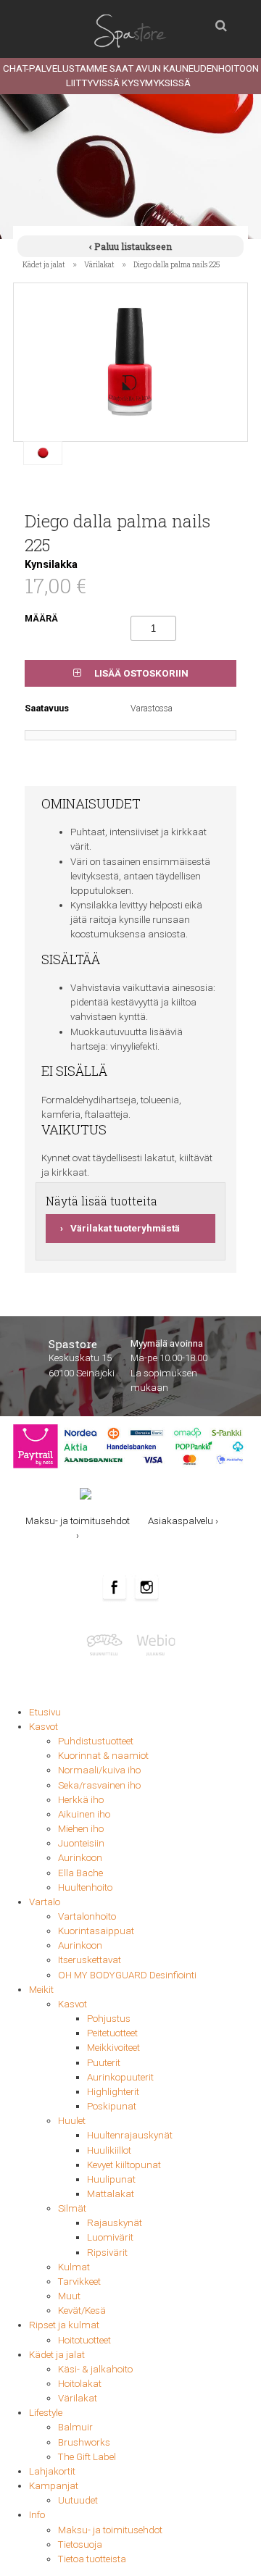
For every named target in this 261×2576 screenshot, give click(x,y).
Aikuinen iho (84, 1814)
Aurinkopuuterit (120, 2077)
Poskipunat (112, 2106)
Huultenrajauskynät (130, 2135)
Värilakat (99, 264)
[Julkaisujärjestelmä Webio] (154, 1644)
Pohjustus (109, 2019)
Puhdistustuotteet (96, 1741)
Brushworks (84, 2442)
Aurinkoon (80, 1858)
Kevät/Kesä (82, 2311)
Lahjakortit (52, 2471)
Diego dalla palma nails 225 (177, 264)
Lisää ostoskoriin (140, 673)
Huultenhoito (85, 1887)
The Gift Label (87, 2457)
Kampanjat (54, 2486)
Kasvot (43, 1727)
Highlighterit (113, 2092)
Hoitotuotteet (84, 2340)
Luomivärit (110, 2237)
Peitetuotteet (112, 2033)
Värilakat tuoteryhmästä (125, 1228)
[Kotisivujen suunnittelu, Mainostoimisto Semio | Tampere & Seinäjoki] (108, 1644)
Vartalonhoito (87, 1916)
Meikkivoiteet (113, 2048)
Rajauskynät (115, 2223)
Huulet (72, 2121)
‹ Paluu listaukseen (130, 246)
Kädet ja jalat (44, 264)
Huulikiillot (109, 2150)
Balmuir (75, 2427)
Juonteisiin (81, 1843)
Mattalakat (111, 2194)
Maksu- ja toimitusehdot (110, 2530)
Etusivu (45, 1712)
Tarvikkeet (79, 2282)
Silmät (72, 2208)
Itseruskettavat (90, 1960)
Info (37, 2515)
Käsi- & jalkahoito (95, 2369)
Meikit (41, 1990)
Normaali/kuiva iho (99, 1770)
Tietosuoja (80, 2544)
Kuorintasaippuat (96, 1931)
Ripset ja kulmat (64, 2325)
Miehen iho (81, 1829)
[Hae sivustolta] (221, 22)
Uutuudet (78, 2500)
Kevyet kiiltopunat (124, 2165)
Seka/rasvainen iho (99, 1785)
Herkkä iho (81, 1800)
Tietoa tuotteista (92, 2559)
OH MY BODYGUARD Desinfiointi (127, 1975)
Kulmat (74, 2267)
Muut (69, 2296)
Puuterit (104, 2063)
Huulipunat (111, 2179)
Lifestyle (46, 2413)
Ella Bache (80, 1873)
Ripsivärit (107, 2253)
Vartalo (45, 1902)
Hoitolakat (80, 2384)
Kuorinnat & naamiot (103, 1756)
